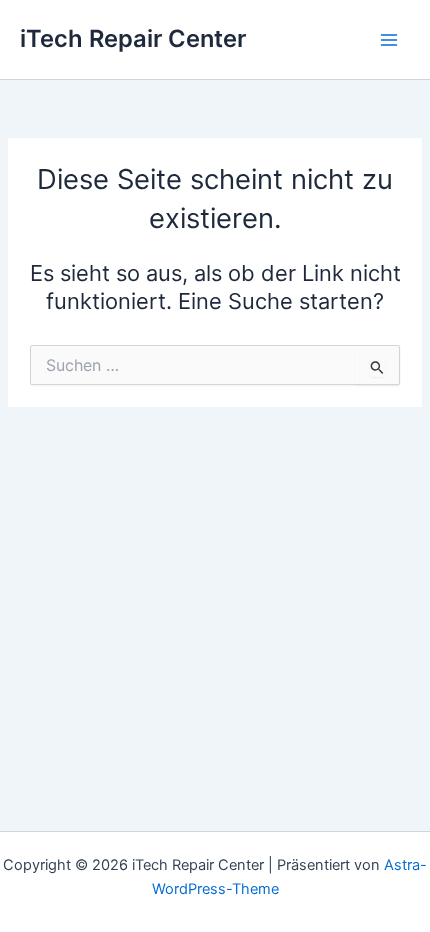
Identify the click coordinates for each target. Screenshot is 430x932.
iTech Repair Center (133, 38)
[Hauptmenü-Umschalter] (389, 40)
